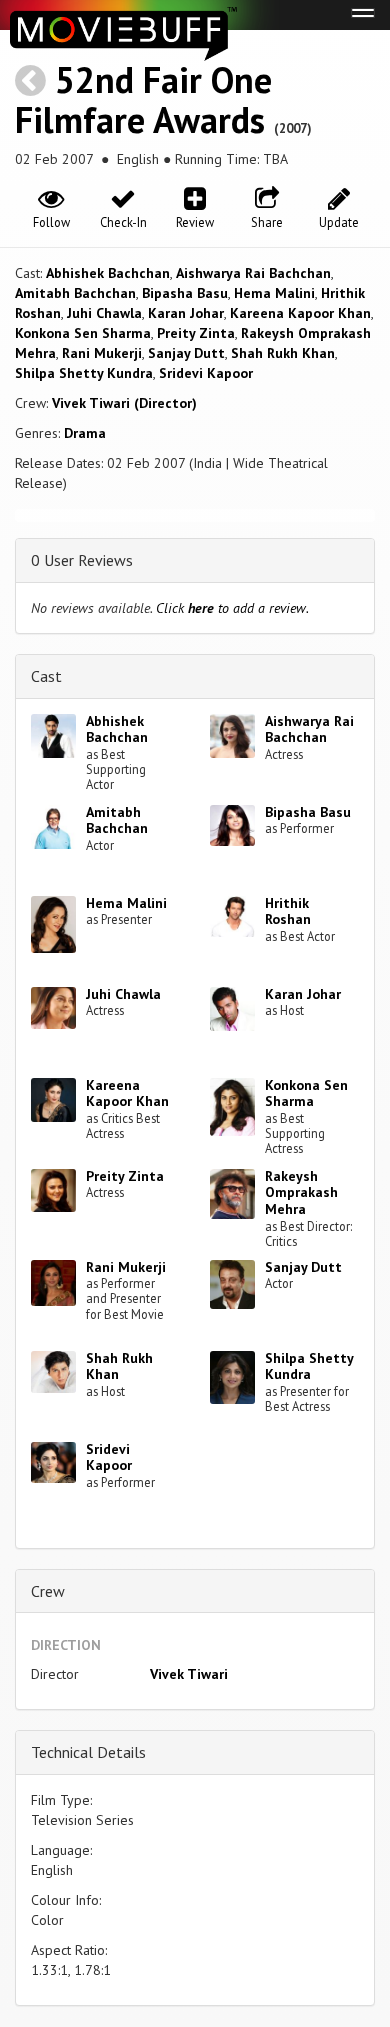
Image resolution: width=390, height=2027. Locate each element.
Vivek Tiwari (189, 1674)
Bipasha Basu (185, 293)
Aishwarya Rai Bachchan (253, 273)
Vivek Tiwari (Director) (124, 403)
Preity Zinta (196, 333)
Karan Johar (186, 313)
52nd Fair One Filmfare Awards (143, 99)
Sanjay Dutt (186, 353)
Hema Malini (274, 293)
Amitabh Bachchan (75, 293)
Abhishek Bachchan (108, 273)
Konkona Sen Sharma (83, 333)
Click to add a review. (232, 608)
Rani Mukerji (102, 353)
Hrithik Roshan (288, 911)
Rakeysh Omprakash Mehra (301, 1193)
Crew (48, 1591)
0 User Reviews (82, 560)
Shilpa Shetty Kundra (84, 373)
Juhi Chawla (104, 313)
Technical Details (88, 1752)
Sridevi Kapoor (206, 373)
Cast (46, 676)
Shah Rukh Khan (283, 353)
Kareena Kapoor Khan (300, 313)
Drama (85, 433)
